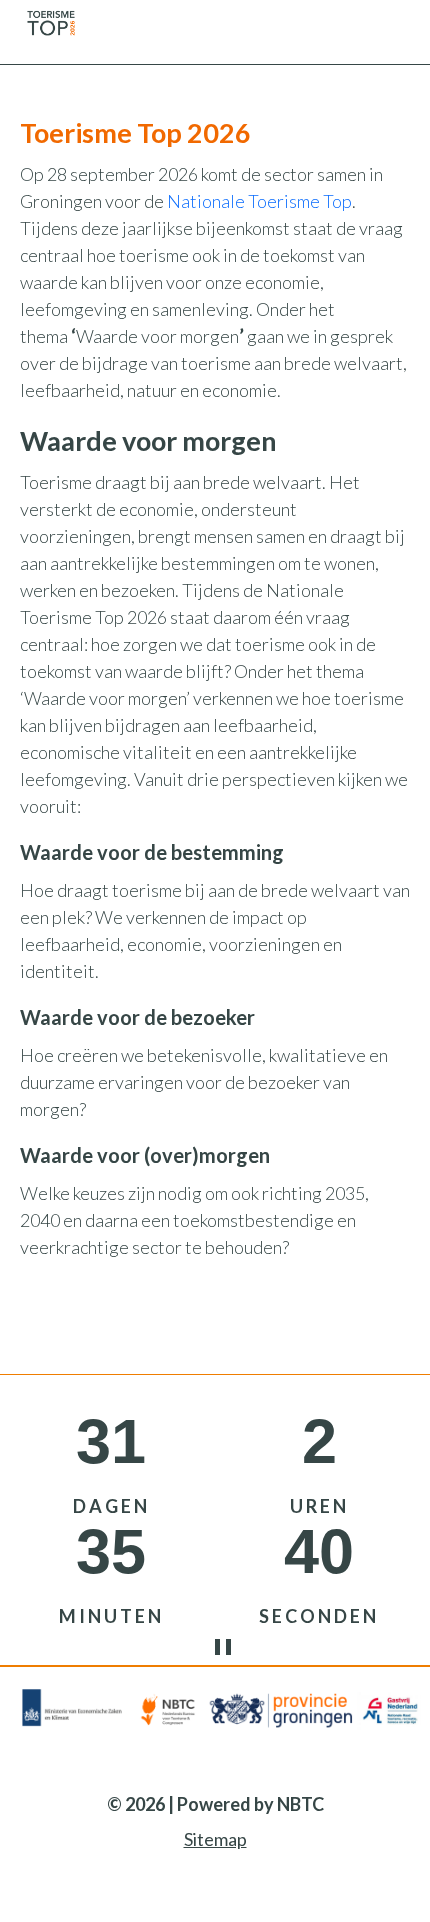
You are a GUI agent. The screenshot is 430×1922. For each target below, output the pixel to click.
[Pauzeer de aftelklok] (243, 1647)
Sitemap (215, 1839)
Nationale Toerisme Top (259, 201)
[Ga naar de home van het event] (50, 20)
